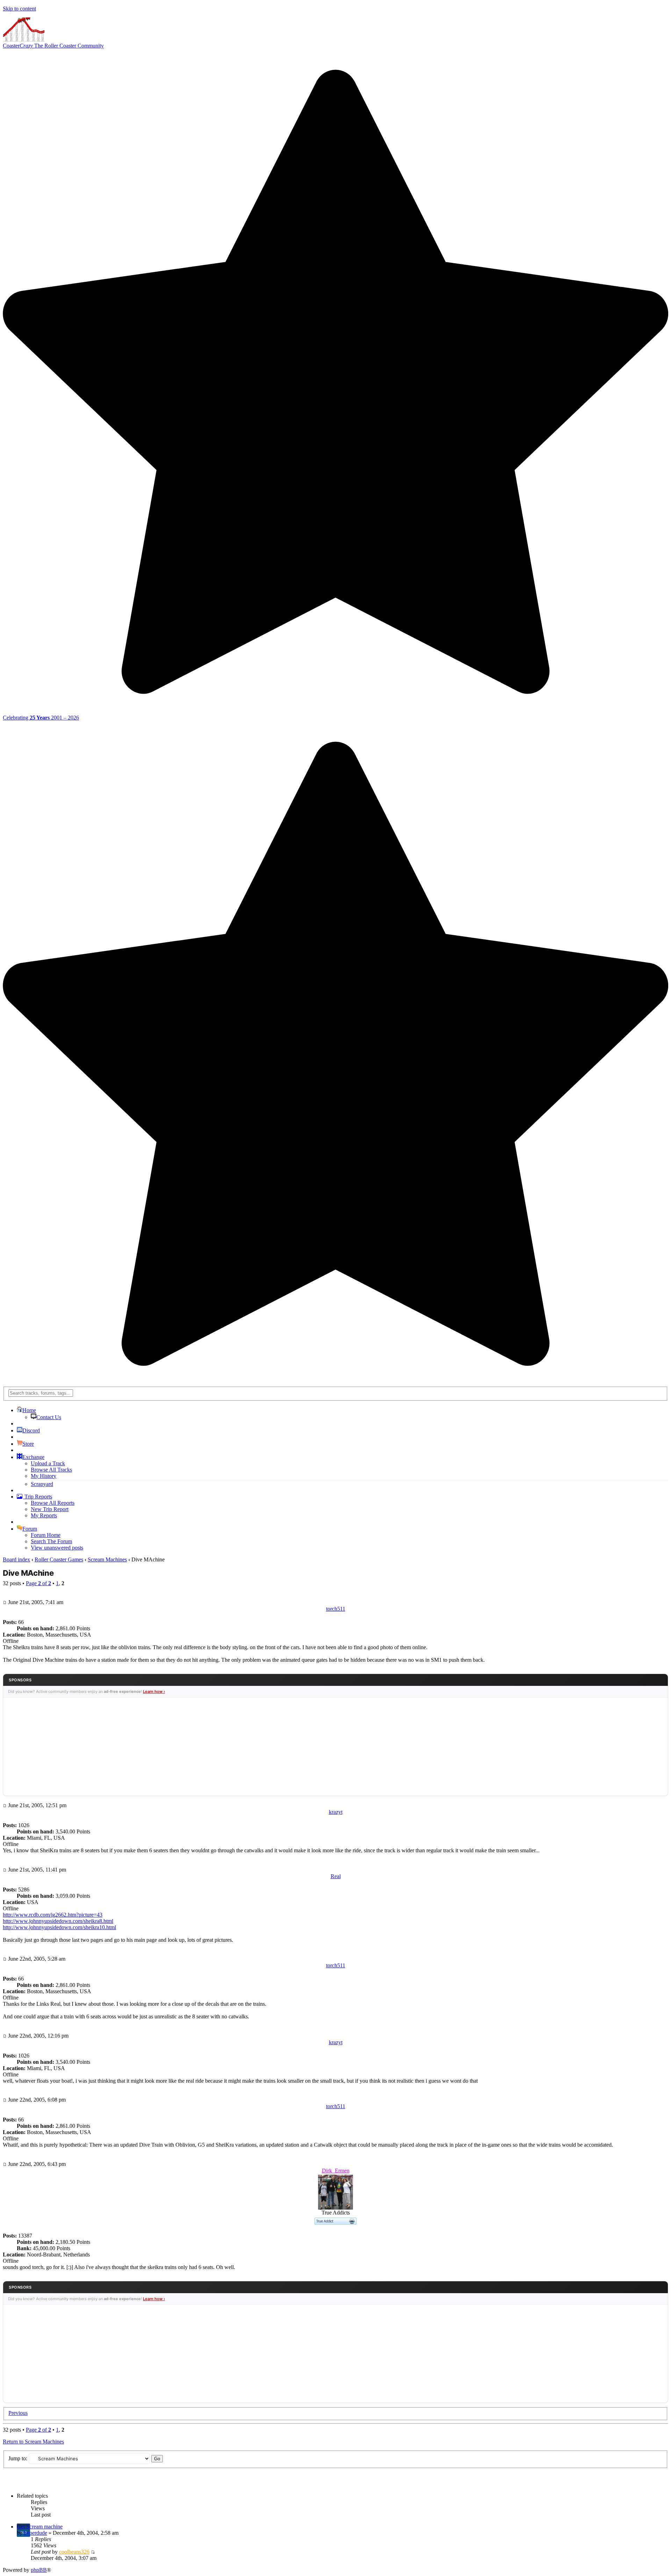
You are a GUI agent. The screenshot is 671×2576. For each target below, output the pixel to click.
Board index (16, 1559)
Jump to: (18, 2458)
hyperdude (35, 2533)
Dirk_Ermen (336, 2171)
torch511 (336, 1609)
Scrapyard (42, 1484)
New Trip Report (50, 1509)
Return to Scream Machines (33, 2442)
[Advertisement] (335, 1747)
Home (29, 1410)
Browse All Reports (53, 1503)
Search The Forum (51, 1541)
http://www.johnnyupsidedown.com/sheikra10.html (59, 1927)
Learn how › (154, 1691)
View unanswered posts (57, 1548)
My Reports (44, 1515)
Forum (30, 1529)
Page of (38, 1583)
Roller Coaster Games (59, 1559)
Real (336, 1876)
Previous (18, 2413)
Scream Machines (107, 1559)
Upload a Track (48, 1463)
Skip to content (19, 9)
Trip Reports (38, 1497)
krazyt (336, 1812)
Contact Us (49, 1417)
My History (44, 1476)
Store (28, 1444)
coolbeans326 (74, 2552)
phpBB (39, 2570)
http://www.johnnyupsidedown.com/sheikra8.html (58, 1921)
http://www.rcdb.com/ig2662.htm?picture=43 (53, 1915)
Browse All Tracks (51, 1470)
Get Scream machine (40, 2527)
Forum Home (46, 1535)
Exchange (33, 1457)
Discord (31, 1430)
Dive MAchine (28, 1573)
